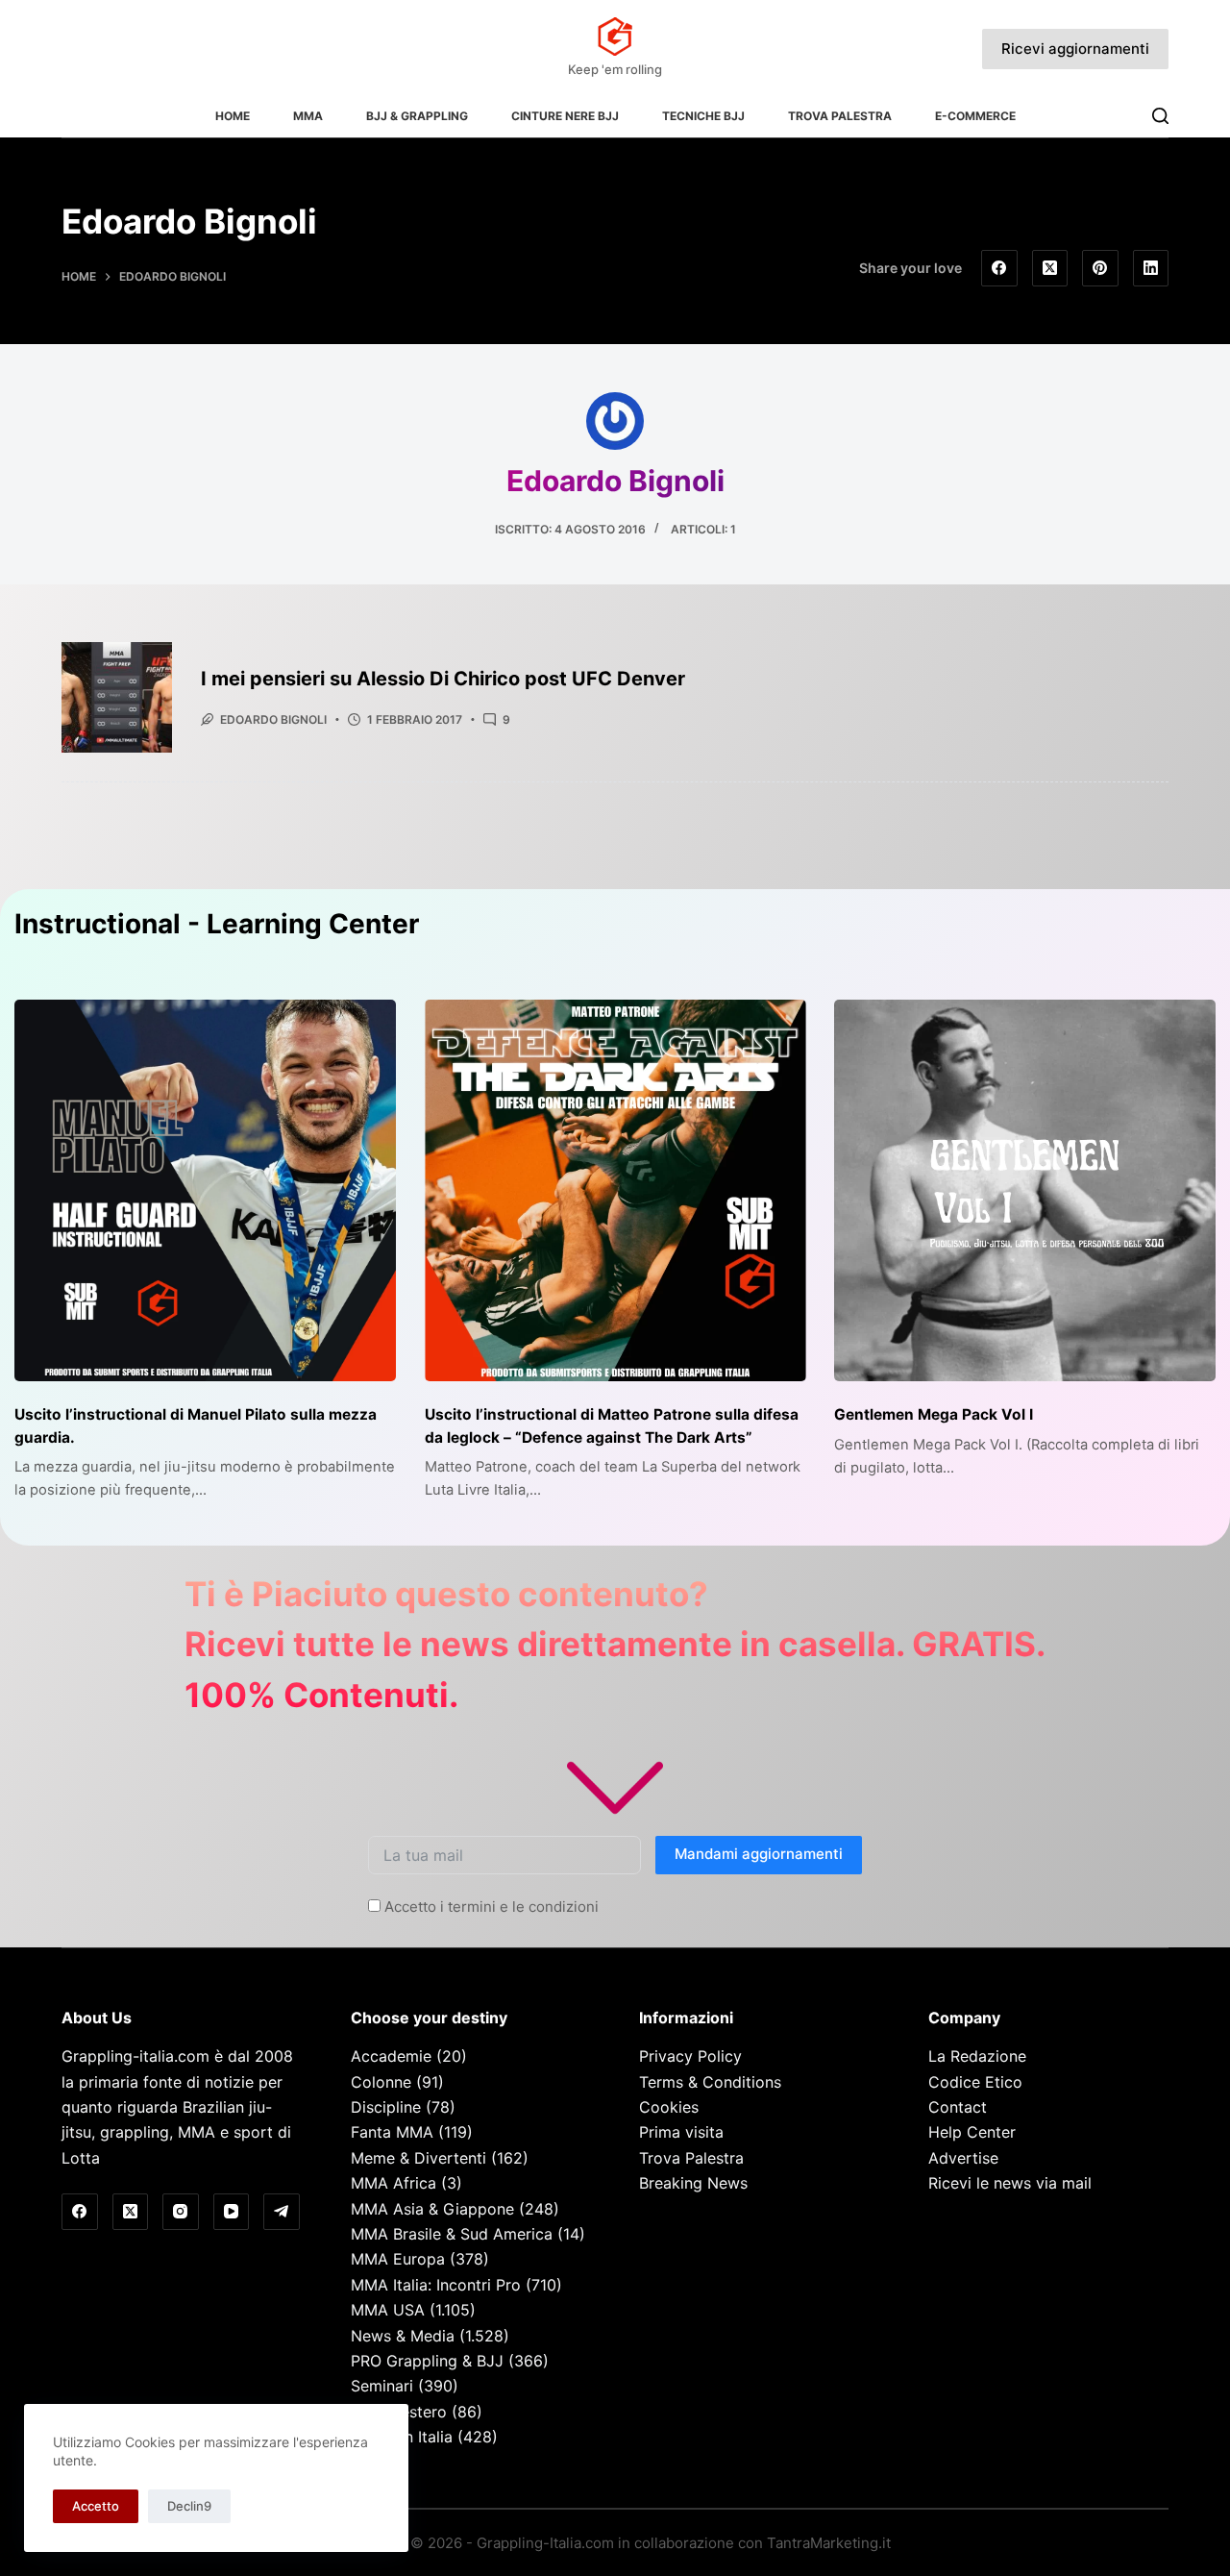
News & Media (403, 2336)
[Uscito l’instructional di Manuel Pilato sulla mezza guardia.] (205, 1190)
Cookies (669, 2107)
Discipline (386, 2107)
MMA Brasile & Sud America (452, 2234)
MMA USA (388, 2310)
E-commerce (975, 116)
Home (233, 116)
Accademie (391, 2056)
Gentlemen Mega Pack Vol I (934, 1414)
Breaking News (693, 2183)
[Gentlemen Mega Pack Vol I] (1025, 1190)
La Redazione (977, 2056)
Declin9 (189, 2506)
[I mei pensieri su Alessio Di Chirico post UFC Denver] (117, 697)
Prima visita (681, 2132)
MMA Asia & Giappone (432, 2209)
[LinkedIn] (1151, 268)
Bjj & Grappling (417, 116)
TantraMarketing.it (829, 2543)
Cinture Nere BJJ (565, 116)
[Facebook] (999, 268)
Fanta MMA (392, 2132)
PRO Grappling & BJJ (427, 2361)
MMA (308, 116)
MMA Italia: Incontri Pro (436, 2285)
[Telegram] (282, 2212)
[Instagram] (181, 2212)
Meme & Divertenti (418, 2158)
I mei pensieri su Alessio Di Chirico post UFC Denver (443, 679)
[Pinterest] (1100, 268)
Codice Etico (975, 2082)
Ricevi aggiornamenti (1075, 49)
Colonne (381, 2082)
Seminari (382, 2386)
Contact (958, 2107)
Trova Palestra (840, 116)
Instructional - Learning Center (217, 924)
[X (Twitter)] (1050, 268)
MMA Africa (394, 2183)
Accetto (96, 2506)
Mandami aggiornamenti (759, 1854)
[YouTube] (232, 2212)
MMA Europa (398, 2259)
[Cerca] (1160, 116)
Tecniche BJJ (703, 116)
